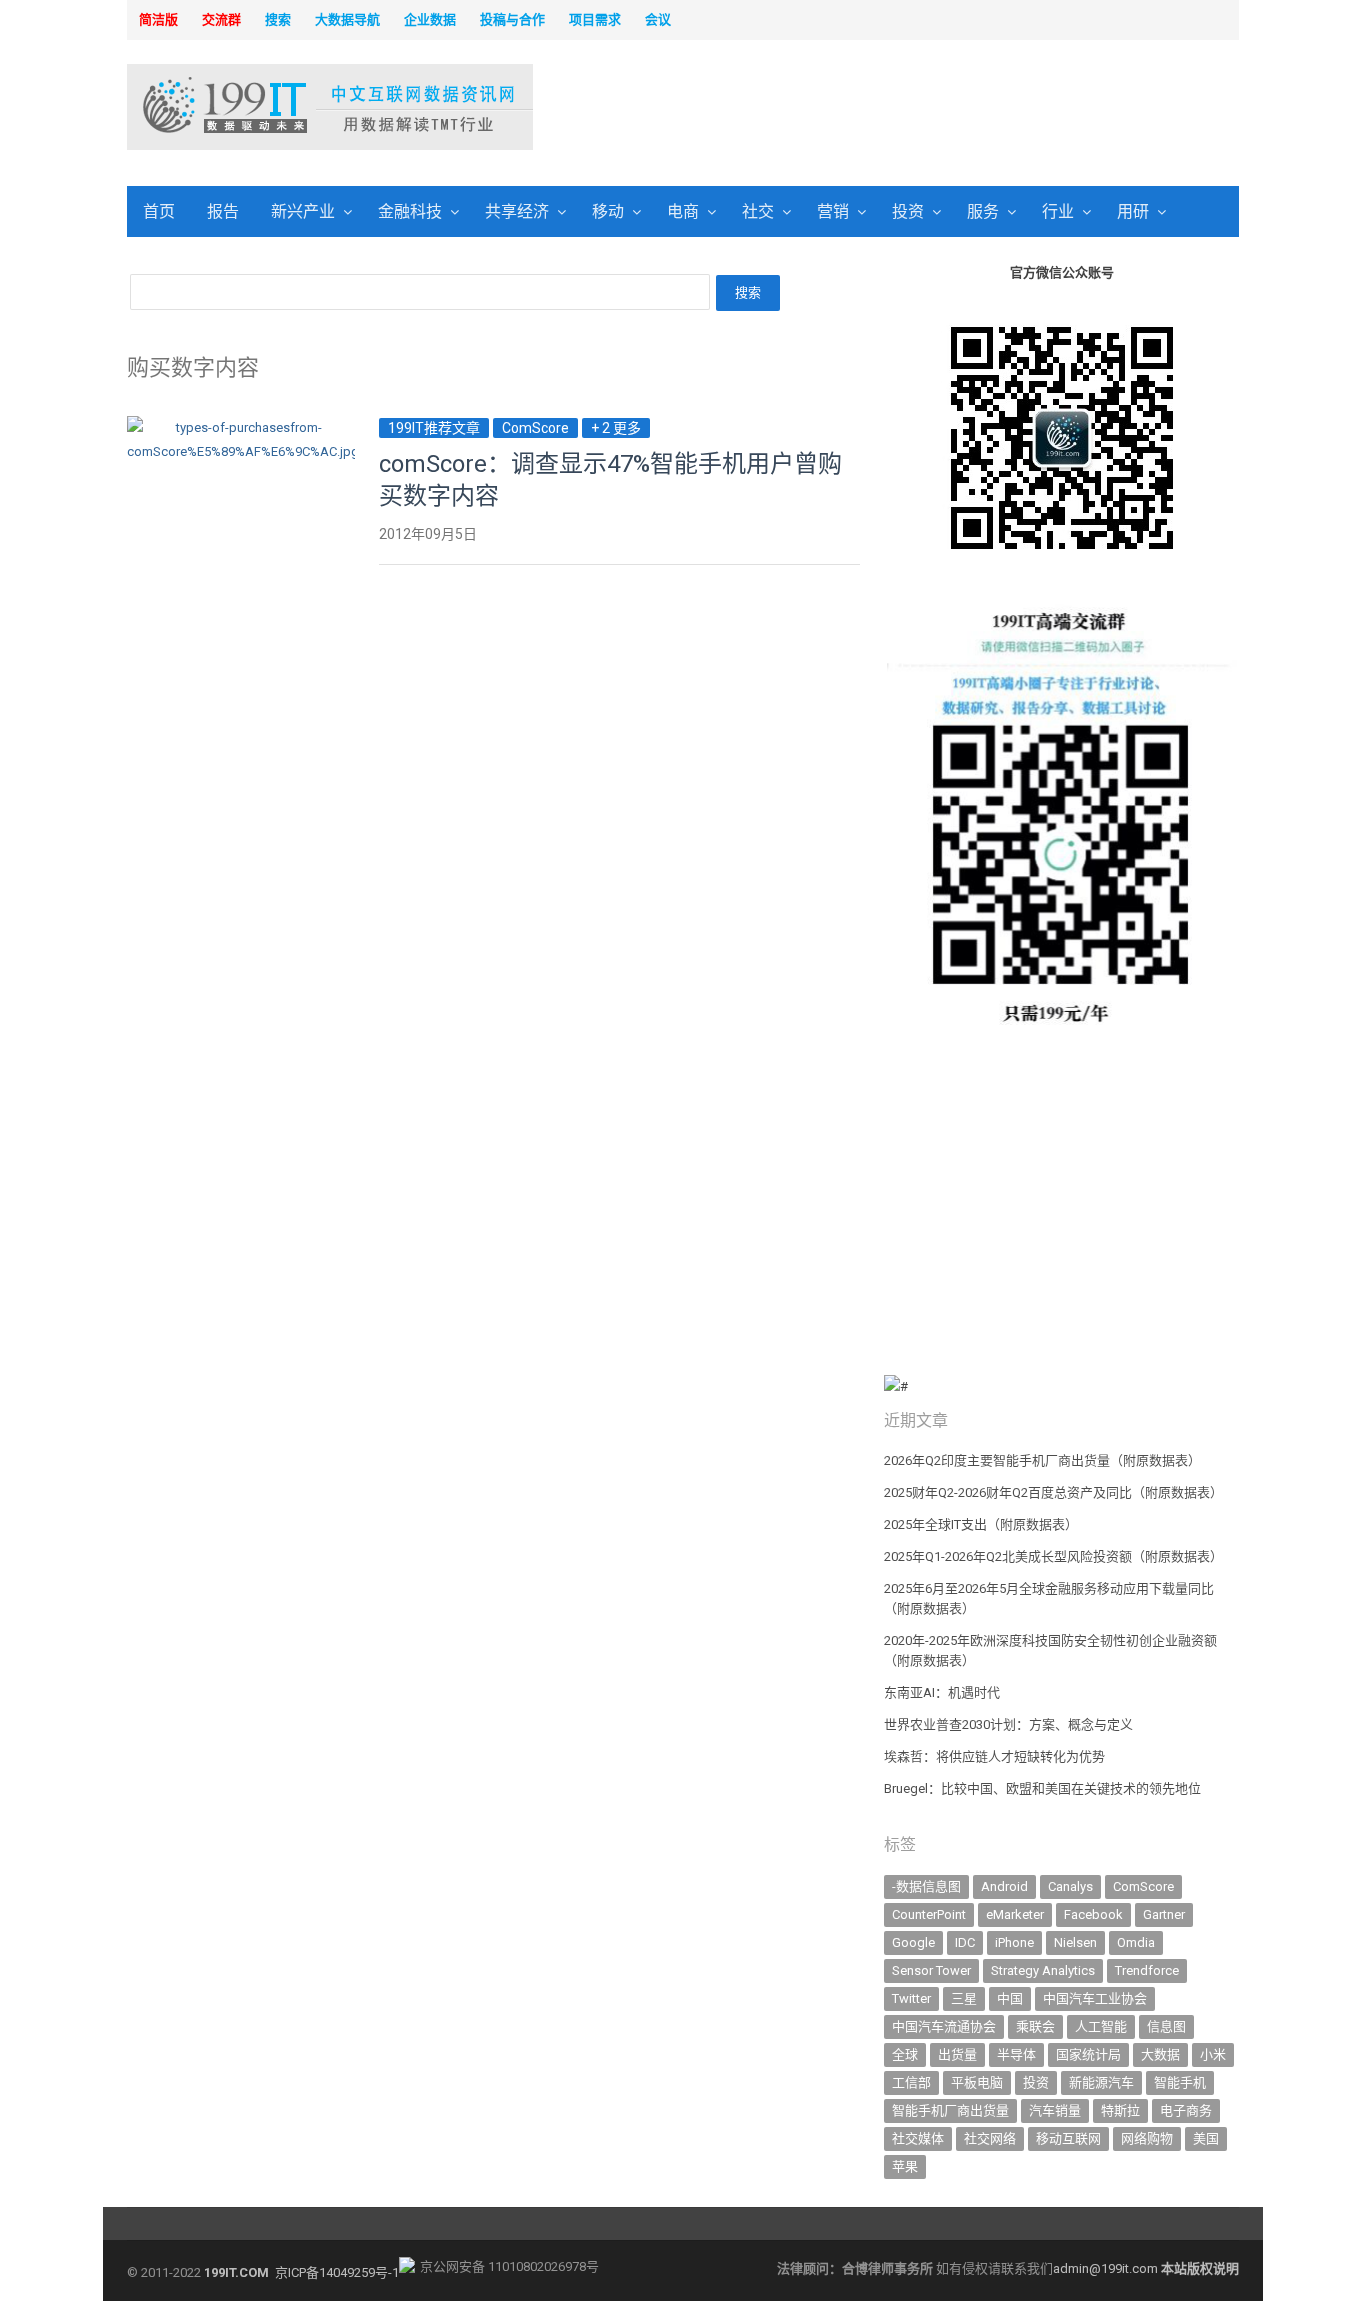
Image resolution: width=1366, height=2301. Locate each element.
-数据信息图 (926, 1886)
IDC (965, 1942)
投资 (908, 211)
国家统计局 (1088, 2054)
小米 (1213, 2054)
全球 (905, 2054)
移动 (608, 211)
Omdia (1136, 1942)
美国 (1206, 2138)
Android (1004, 1886)
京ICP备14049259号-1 (337, 2272)
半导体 (1016, 2054)
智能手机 (1180, 2082)
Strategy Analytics (1043, 1970)
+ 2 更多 (616, 428)
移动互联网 (1068, 2138)
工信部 (911, 2082)
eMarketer (1015, 1914)
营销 (833, 211)
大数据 (1160, 2054)
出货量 (957, 2054)
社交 (758, 211)
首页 (159, 211)
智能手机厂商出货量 (950, 2110)
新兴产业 (303, 211)
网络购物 (1147, 2138)
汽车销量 (1055, 2110)
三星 (964, 1998)
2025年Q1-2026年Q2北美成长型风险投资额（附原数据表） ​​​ (1055, 1556)
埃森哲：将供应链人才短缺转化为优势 (994, 1756)
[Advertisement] (939, 109)
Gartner (1164, 1914)
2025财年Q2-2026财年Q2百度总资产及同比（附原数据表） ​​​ (1055, 1492)
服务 (983, 211)
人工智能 (1101, 2026)
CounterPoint (929, 1914)
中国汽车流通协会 (944, 2026)
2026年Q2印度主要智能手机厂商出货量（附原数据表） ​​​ (1044, 1460)
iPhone (1014, 1942)
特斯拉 (1120, 2110)
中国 (1010, 1998)
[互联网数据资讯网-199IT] (257, 107)
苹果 (905, 2166)
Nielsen (1075, 1942)
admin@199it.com (1107, 2268)
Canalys (1070, 1886)
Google (913, 1942)
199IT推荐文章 (434, 428)
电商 (683, 211)
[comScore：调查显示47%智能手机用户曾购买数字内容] (241, 427)
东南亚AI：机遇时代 (942, 1692)
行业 (1058, 211)
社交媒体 (918, 2138)
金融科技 (410, 211)
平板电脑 (977, 2082)
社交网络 (990, 2138)
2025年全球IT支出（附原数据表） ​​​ (982, 1524)
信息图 (1166, 2026)
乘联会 (1035, 2026)
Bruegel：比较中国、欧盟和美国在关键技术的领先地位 (1042, 1788)
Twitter (911, 1998)
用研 (1133, 211)
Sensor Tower (931, 1970)
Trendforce (1147, 1970)
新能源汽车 (1101, 2082)
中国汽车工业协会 (1095, 1998)
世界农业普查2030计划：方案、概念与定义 (1008, 1724)
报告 (223, 211)
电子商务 (1186, 2110)
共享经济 (517, 211)
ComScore (535, 428)
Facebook (1093, 1914)
